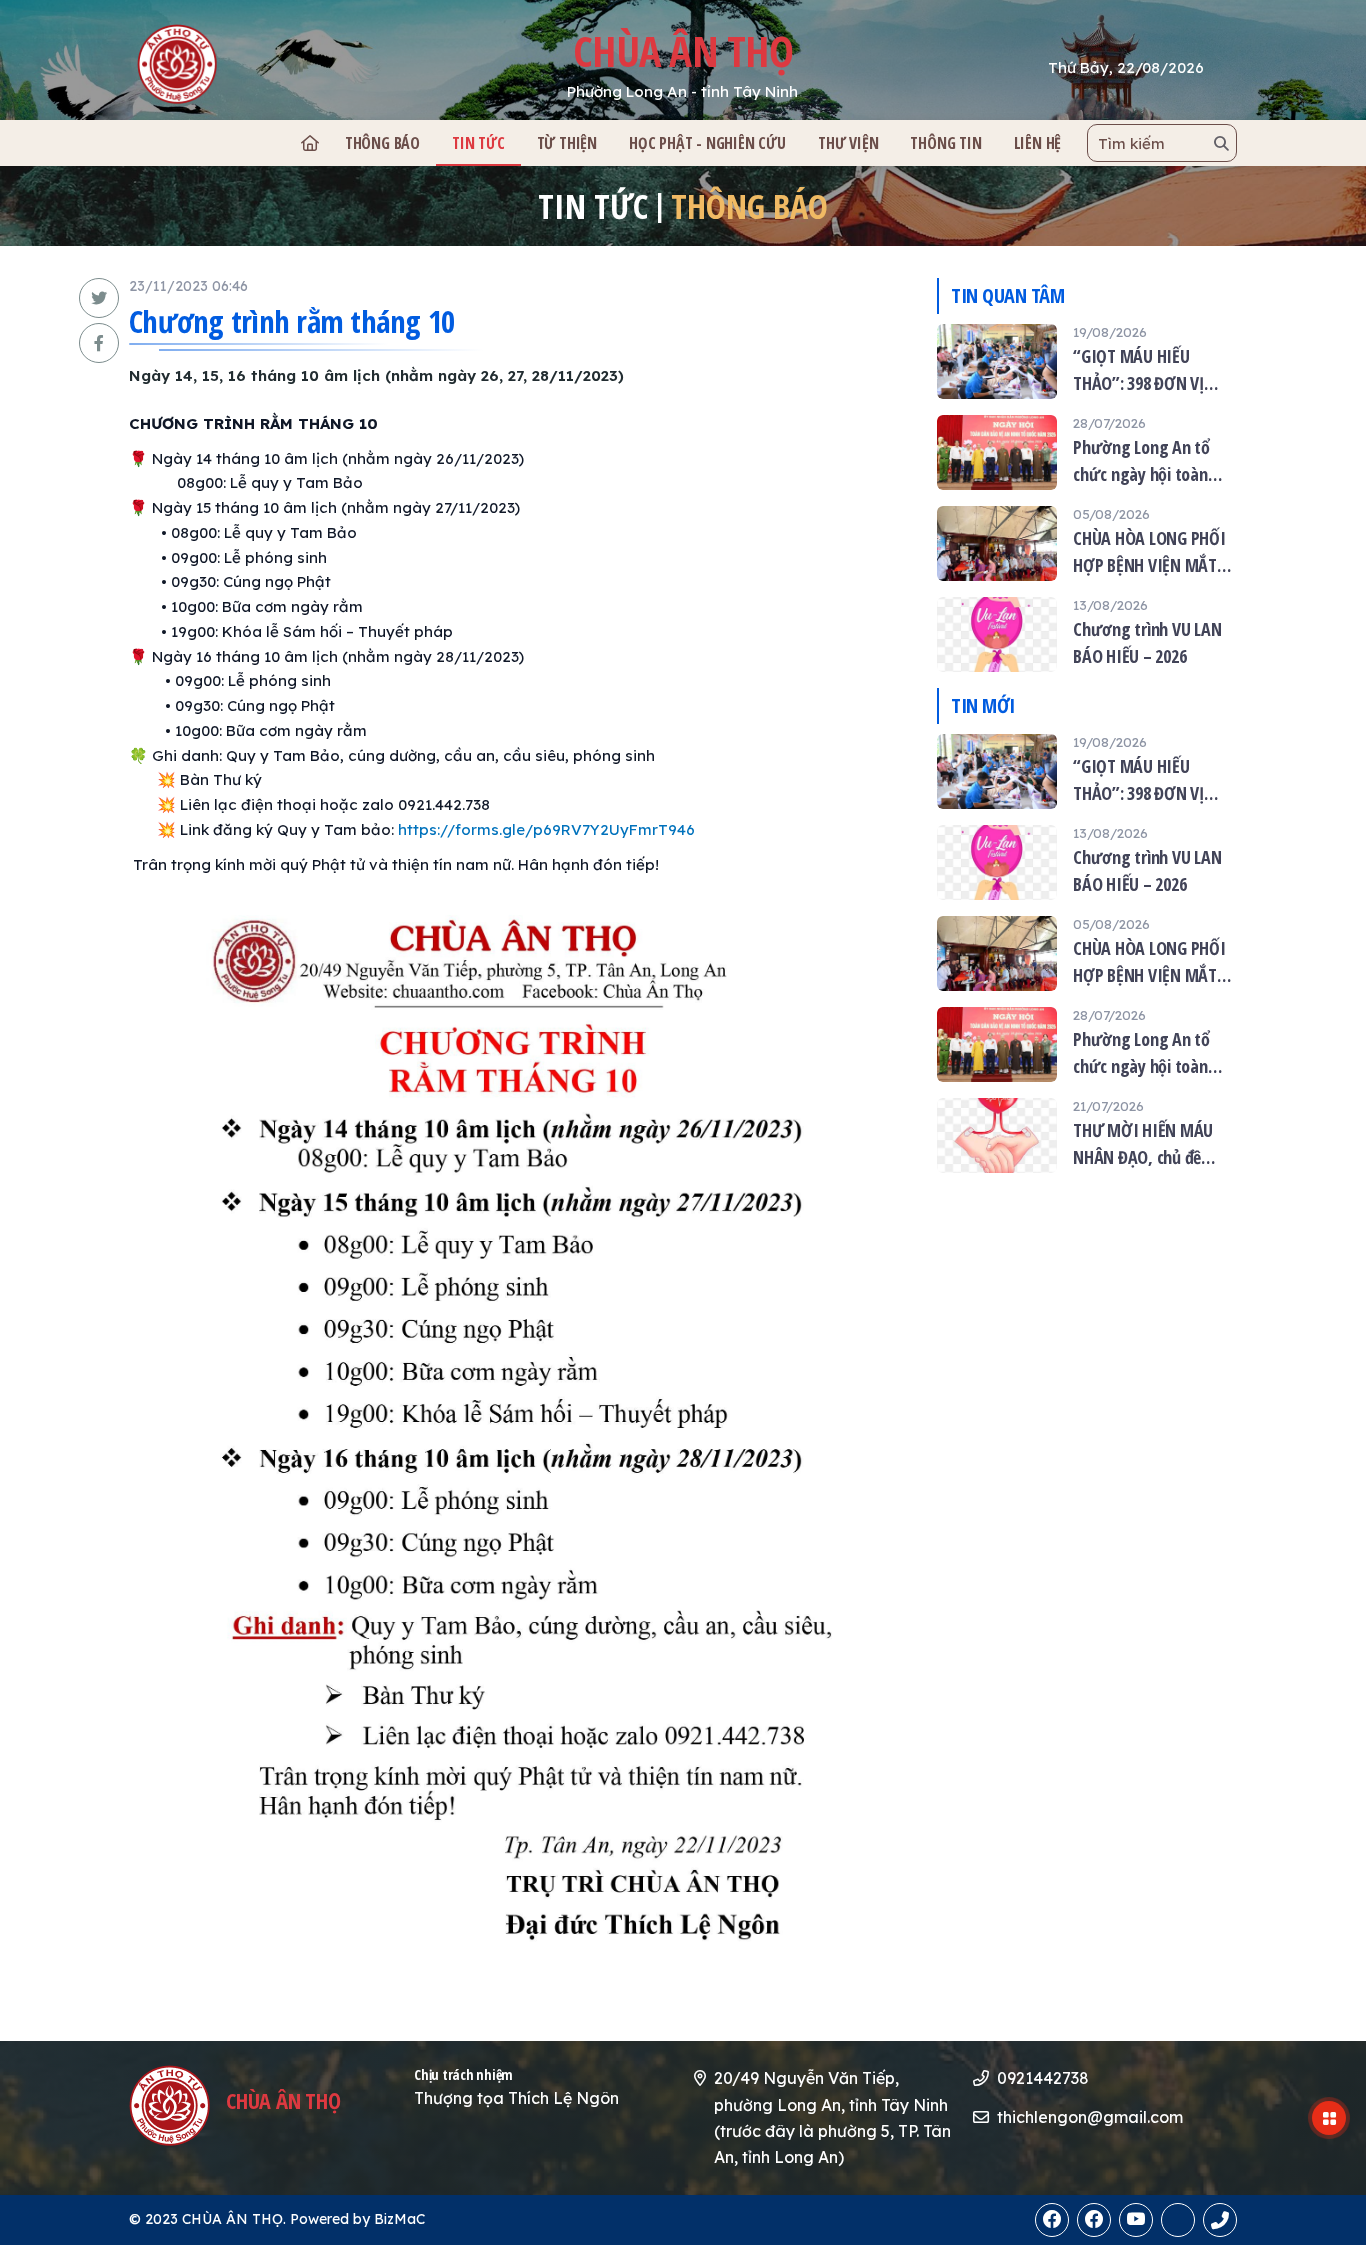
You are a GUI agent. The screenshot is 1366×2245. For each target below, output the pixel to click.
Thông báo (382, 143)
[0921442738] (1178, 2220)
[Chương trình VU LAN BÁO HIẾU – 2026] (1087, 634)
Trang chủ (309, 143)
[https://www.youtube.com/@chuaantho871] (1136, 2220)
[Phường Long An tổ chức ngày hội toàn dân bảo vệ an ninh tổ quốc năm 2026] (1087, 452)
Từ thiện (567, 143)
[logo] (240, 64)
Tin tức (478, 143)
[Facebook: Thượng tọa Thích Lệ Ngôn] (1094, 2220)
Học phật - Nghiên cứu (707, 143)
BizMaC (399, 2219)
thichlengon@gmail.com (1090, 2117)
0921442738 (1043, 2078)
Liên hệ (1038, 143)
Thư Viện (848, 143)
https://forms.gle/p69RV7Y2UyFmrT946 (546, 829)
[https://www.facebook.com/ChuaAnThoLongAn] (1052, 2220)
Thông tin (945, 143)
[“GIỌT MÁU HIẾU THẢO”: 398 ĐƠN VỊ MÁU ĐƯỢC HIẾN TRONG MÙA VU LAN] (1087, 361)
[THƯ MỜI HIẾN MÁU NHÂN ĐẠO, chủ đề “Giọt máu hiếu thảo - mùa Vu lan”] (1087, 1135)
